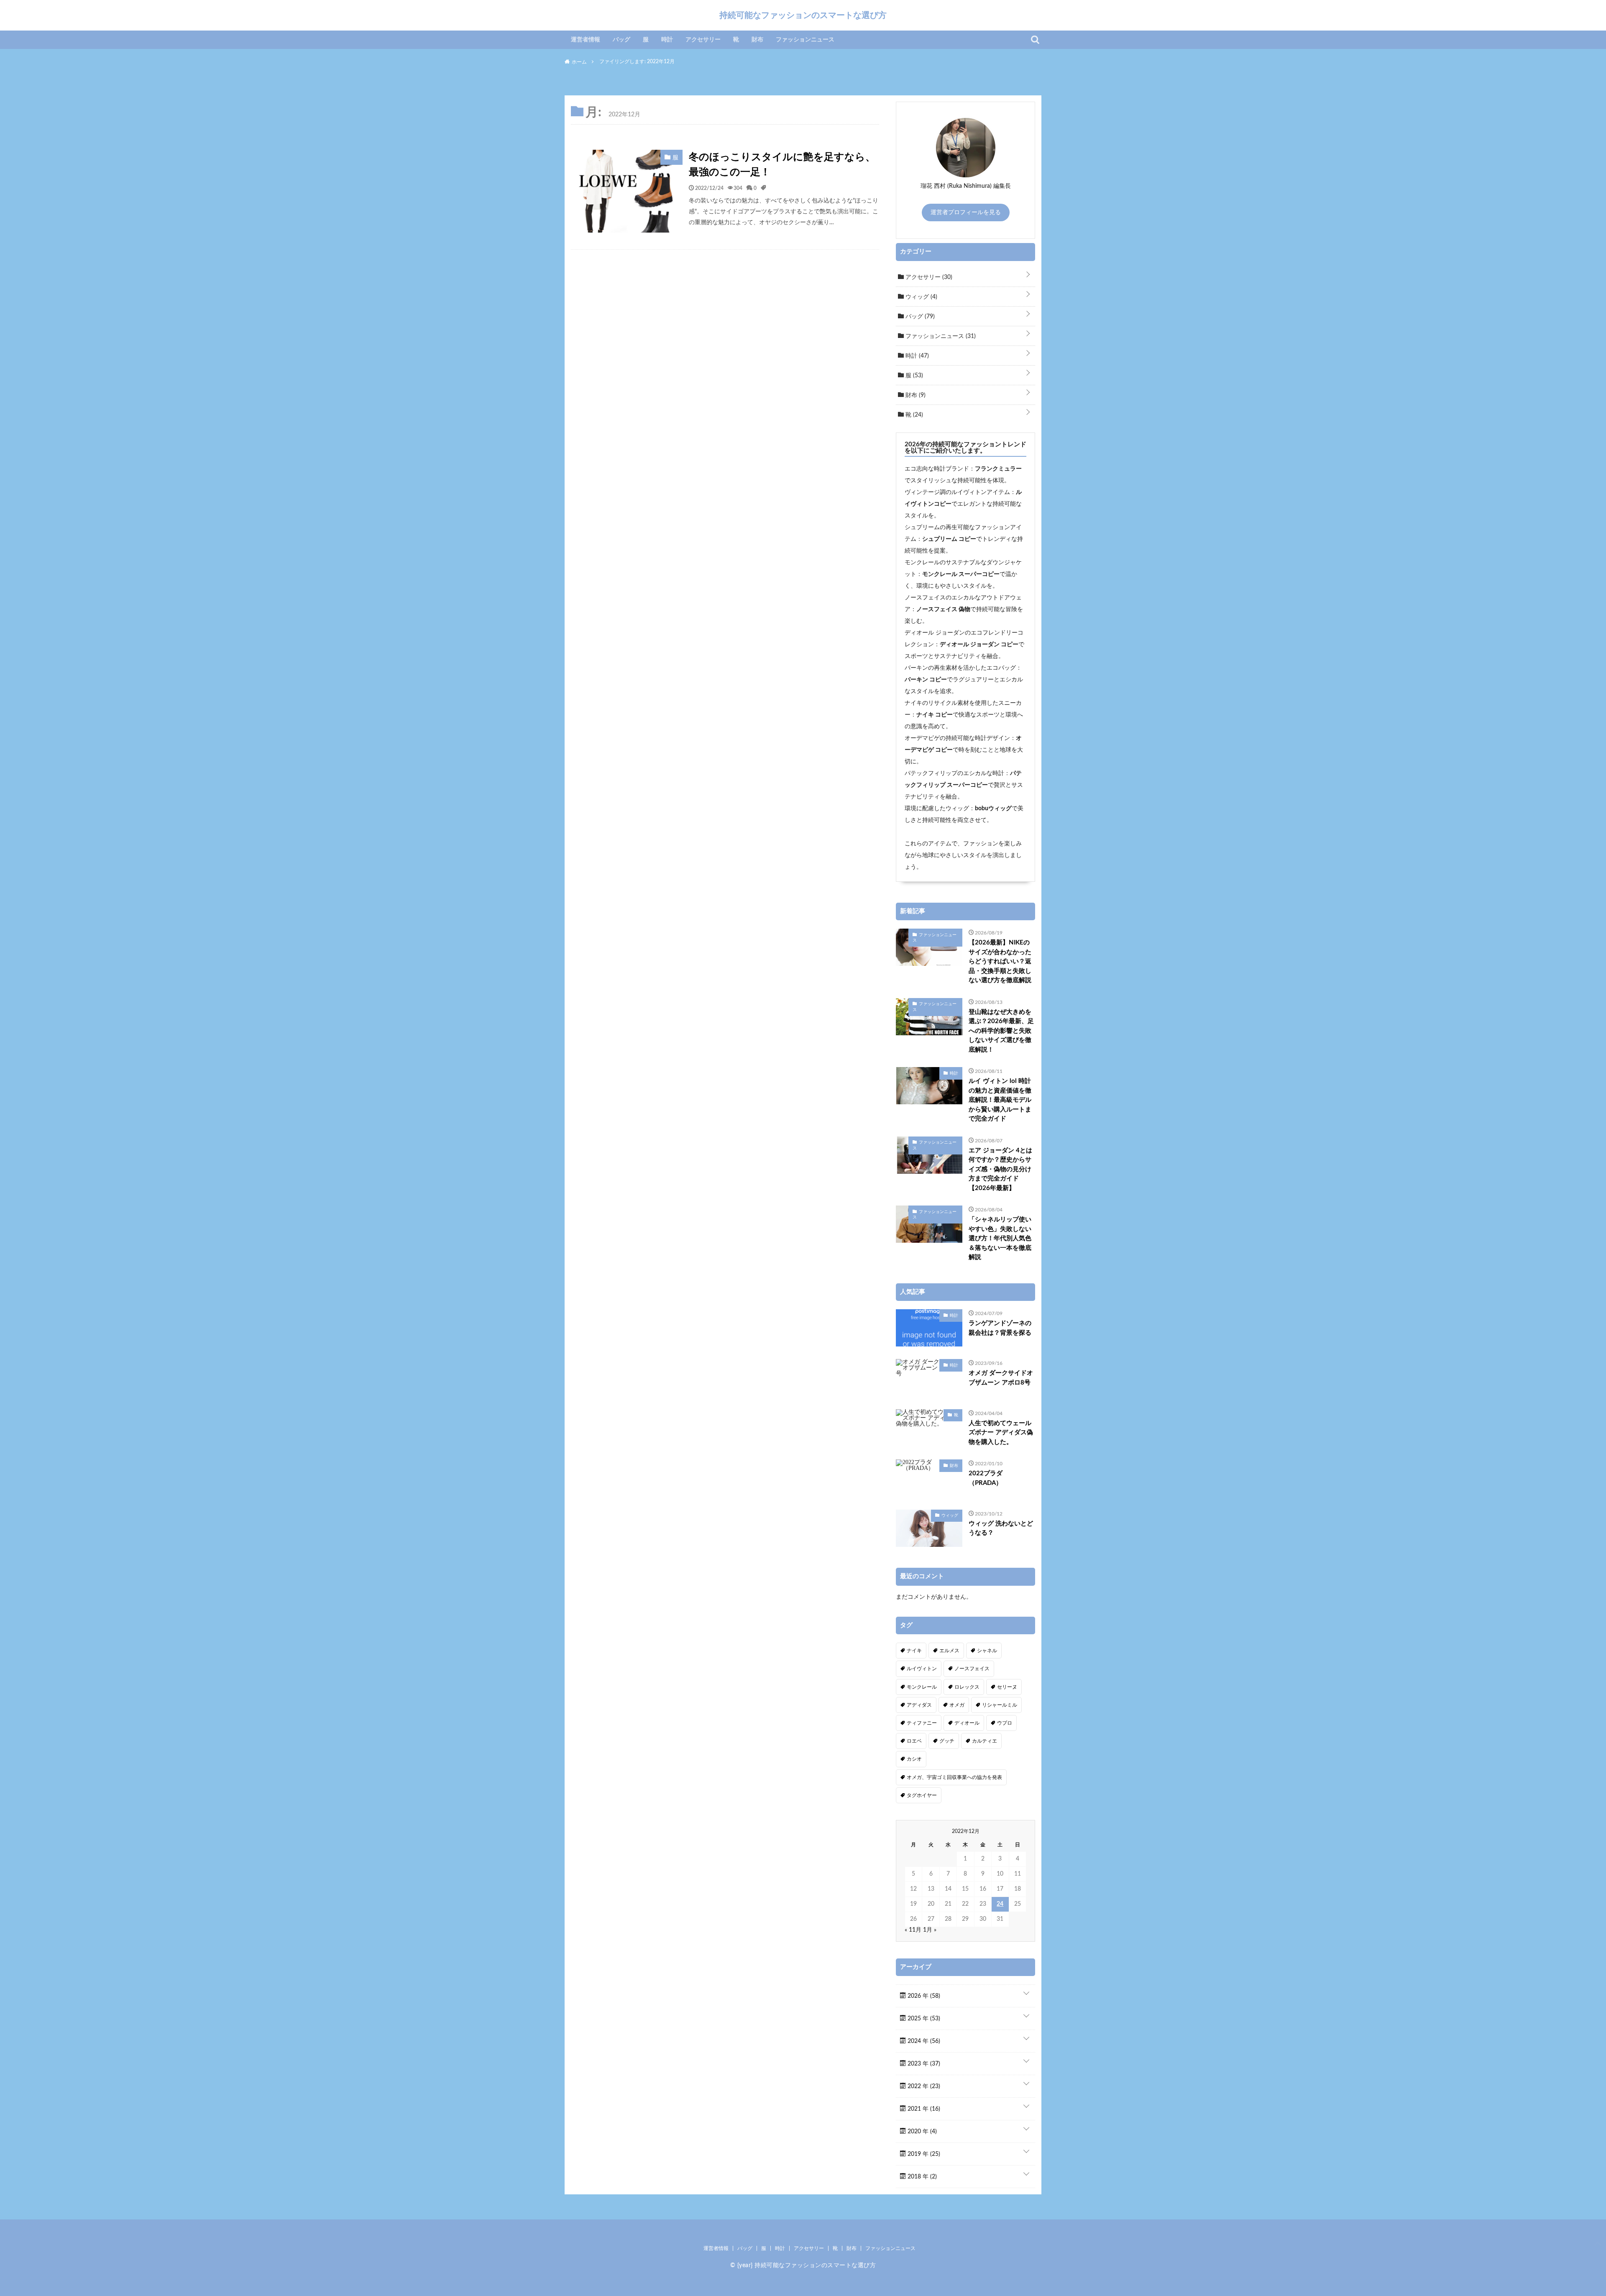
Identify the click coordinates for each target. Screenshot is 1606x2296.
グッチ (947, 1741)
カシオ (914, 1759)
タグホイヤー (922, 1795)
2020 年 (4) (921, 2132)
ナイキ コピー (935, 715)
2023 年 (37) (923, 2064)
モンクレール (922, 1687)
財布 (757, 40)
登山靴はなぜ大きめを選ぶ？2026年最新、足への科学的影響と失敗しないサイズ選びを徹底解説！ (1001, 1031)
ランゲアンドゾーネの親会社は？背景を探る (1000, 1328)
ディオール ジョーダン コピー (979, 645)
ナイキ (914, 1651)
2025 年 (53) (923, 2019)
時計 (667, 40)
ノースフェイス (972, 1669)
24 (1000, 1904)
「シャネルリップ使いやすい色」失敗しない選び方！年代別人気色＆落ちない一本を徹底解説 (1000, 1238)
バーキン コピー (926, 680)
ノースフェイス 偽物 (943, 609)
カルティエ (985, 1741)
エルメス (949, 1651)
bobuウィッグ (993, 809)
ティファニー (922, 1723)
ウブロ (1005, 1723)
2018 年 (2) (921, 2177)
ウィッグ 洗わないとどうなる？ (1001, 1528)
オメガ (957, 1705)
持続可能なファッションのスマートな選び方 (803, 15)
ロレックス (967, 1687)
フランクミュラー (998, 469)
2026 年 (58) (923, 1996)
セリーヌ (1007, 1687)
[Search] (1035, 40)
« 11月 (913, 1930)
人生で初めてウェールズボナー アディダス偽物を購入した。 (1001, 1433)
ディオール (967, 1723)
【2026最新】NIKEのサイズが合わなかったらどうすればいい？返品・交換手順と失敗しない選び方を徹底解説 (1000, 961)
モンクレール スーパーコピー (961, 574)
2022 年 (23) (923, 2086)
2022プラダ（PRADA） (986, 1478)
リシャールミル (1000, 1705)
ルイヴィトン (922, 1669)
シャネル (987, 1651)
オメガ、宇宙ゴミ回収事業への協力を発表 (954, 1777)
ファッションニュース (805, 40)
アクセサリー (703, 40)
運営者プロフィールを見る (966, 212)
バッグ (621, 40)
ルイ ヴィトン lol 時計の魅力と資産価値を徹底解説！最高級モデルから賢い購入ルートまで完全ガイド (1000, 1100)
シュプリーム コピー (949, 539)
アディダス (919, 1705)
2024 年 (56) (923, 2041)
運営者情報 (586, 40)
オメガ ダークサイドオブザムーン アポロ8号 (1001, 1378)
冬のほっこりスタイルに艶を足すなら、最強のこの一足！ (782, 165)
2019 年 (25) (923, 2154)
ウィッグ (921, 297)
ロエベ (914, 1741)
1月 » (930, 1930)
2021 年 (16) (923, 2109)
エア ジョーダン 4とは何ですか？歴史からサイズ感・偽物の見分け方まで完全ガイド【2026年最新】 (1000, 1169)
